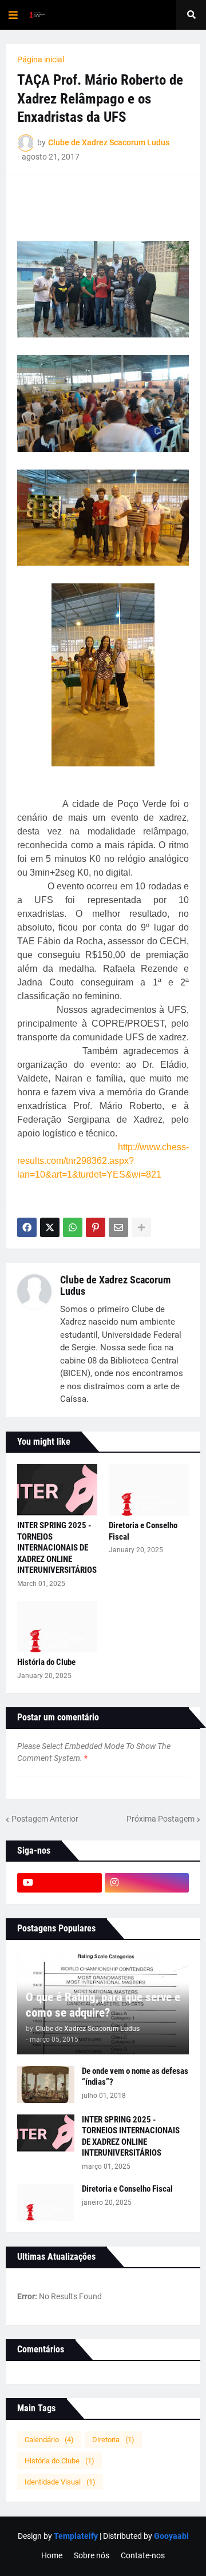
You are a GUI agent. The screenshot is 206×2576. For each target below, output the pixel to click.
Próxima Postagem (161, 1819)
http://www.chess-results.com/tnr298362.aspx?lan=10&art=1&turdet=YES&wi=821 (103, 1161)
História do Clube (46, 1662)
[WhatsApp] (73, 1227)
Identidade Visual (60, 2482)
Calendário (49, 2440)
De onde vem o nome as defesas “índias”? (135, 2077)
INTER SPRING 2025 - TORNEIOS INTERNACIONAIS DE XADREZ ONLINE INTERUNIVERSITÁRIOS (57, 1548)
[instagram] (147, 1883)
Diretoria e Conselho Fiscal (143, 1531)
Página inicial (41, 59)
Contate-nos (143, 2555)
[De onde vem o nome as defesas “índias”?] (46, 2084)
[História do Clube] (57, 1627)
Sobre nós (92, 2555)
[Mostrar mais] (141, 1227)
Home (52, 2555)
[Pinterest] (96, 1227)
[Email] (118, 1227)
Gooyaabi (171, 2536)
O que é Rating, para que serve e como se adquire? (103, 2005)
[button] (13, 15)
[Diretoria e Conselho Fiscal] (149, 1490)
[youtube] (60, 1883)
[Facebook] (27, 1227)
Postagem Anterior (45, 1819)
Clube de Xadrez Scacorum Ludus (115, 1285)
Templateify (76, 2536)
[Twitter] (50, 1227)
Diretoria (113, 2440)
